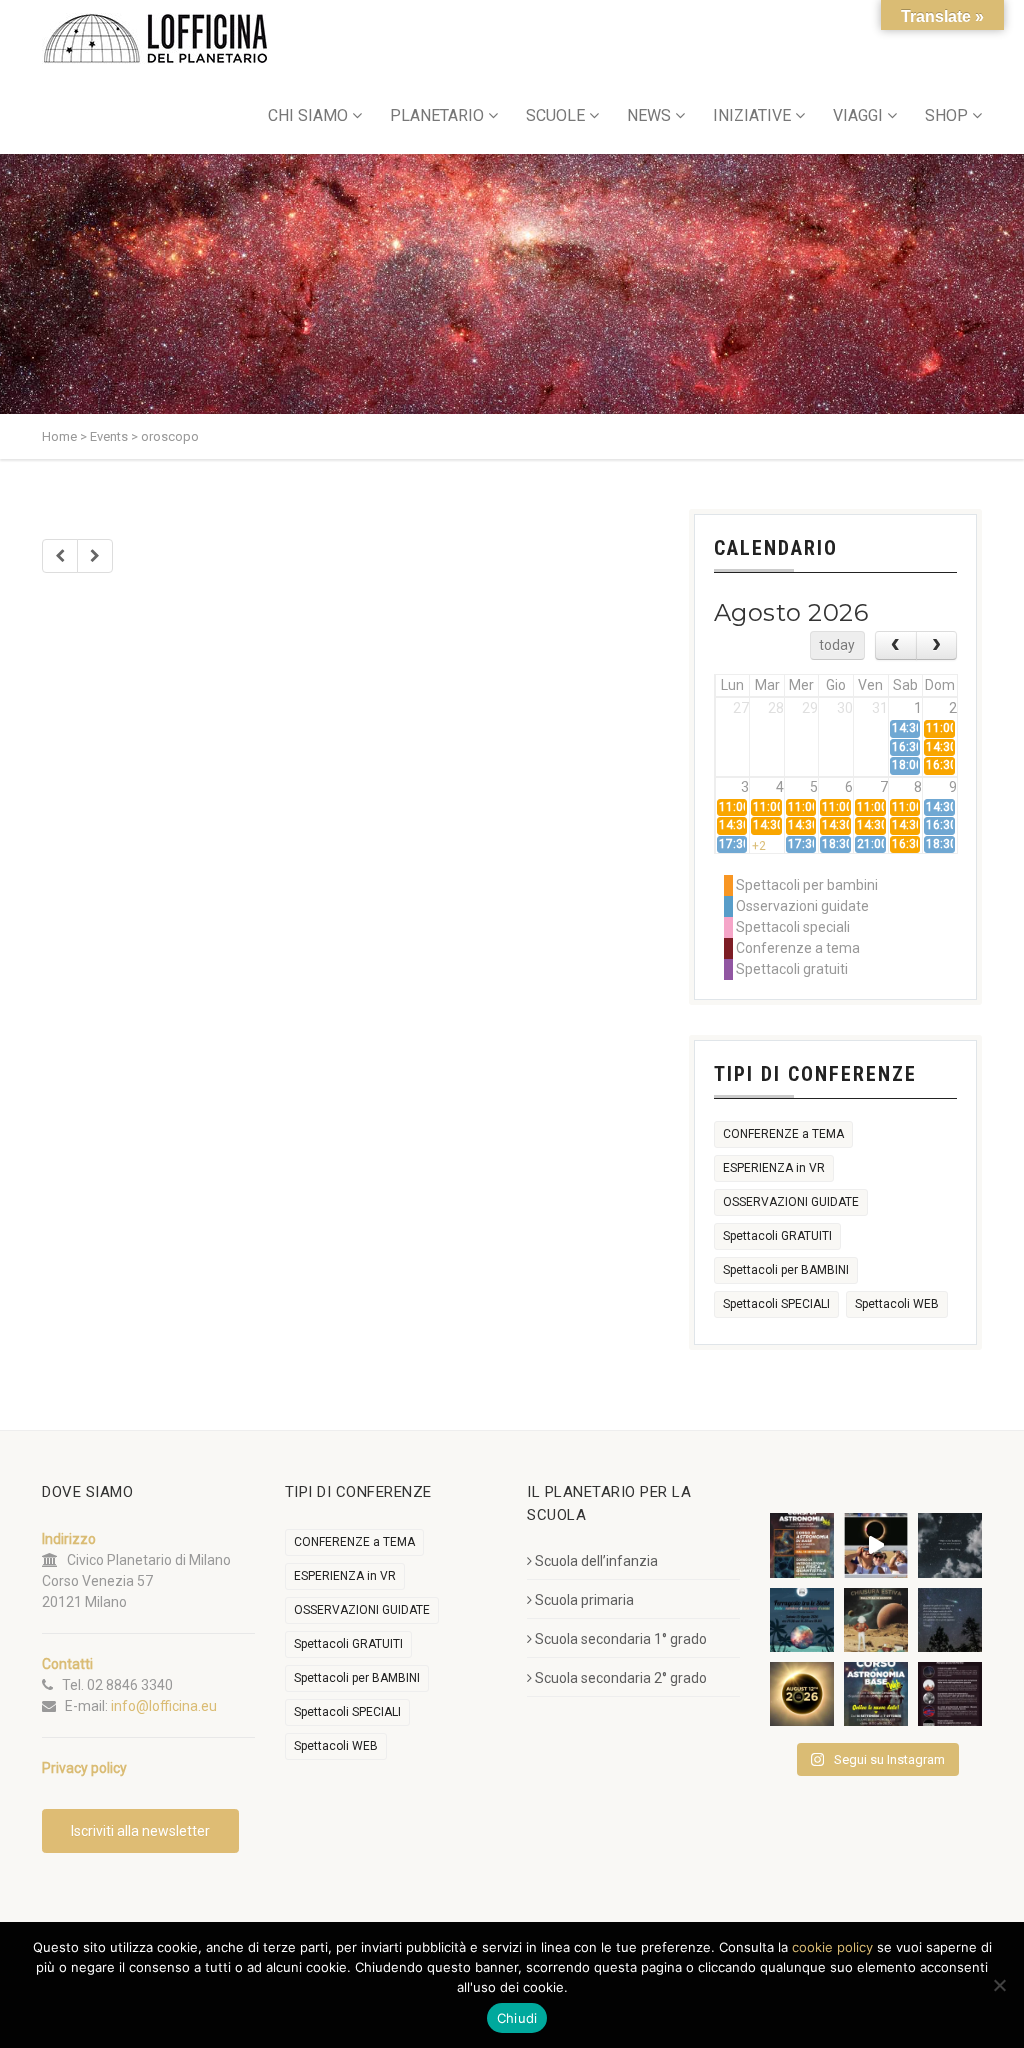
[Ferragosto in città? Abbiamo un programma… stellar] (802, 1620)
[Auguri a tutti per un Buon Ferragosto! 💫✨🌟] (950, 1545)
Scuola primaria (584, 1600)
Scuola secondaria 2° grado (621, 1678)
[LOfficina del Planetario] (155, 38)
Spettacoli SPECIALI (776, 1304)
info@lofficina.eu (164, 1706)
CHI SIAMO (308, 115)
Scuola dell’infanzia (596, 1561)
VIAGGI (858, 115)
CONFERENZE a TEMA (783, 1134)
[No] (999, 1985)
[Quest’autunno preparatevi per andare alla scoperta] (802, 1545)
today (837, 645)
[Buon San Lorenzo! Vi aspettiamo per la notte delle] (950, 1620)
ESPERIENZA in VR (774, 1168)
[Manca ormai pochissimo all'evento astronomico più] (802, 1694)
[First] (60, 556)
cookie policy (832, 1947)
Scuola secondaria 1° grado (621, 1639)
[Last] (95, 556)
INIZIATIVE (752, 115)
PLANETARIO (437, 115)
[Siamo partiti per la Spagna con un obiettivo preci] (876, 1545)
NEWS (649, 115)
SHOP (946, 115)
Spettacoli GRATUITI (777, 1236)
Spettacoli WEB (897, 1304)
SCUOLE (555, 115)
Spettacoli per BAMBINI (786, 1270)
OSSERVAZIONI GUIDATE (791, 1202)
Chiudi (517, 2018)
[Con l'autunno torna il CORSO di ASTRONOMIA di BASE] (876, 1694)
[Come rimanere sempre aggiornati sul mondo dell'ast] (950, 1694)
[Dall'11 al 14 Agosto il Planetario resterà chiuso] (876, 1620)
